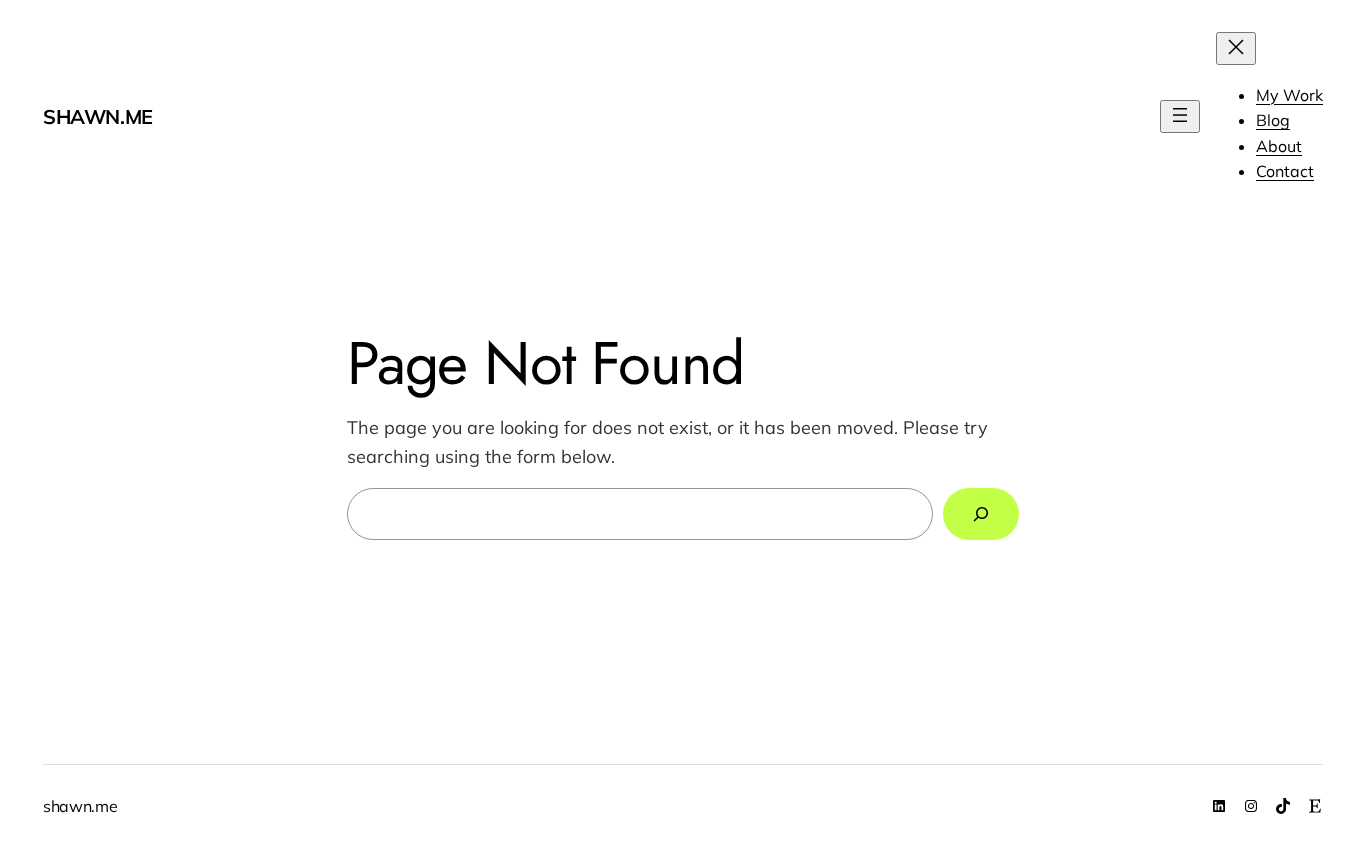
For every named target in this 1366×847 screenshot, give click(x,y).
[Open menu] (1180, 116)
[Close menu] (1236, 48)
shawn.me (98, 116)
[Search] (981, 514)
